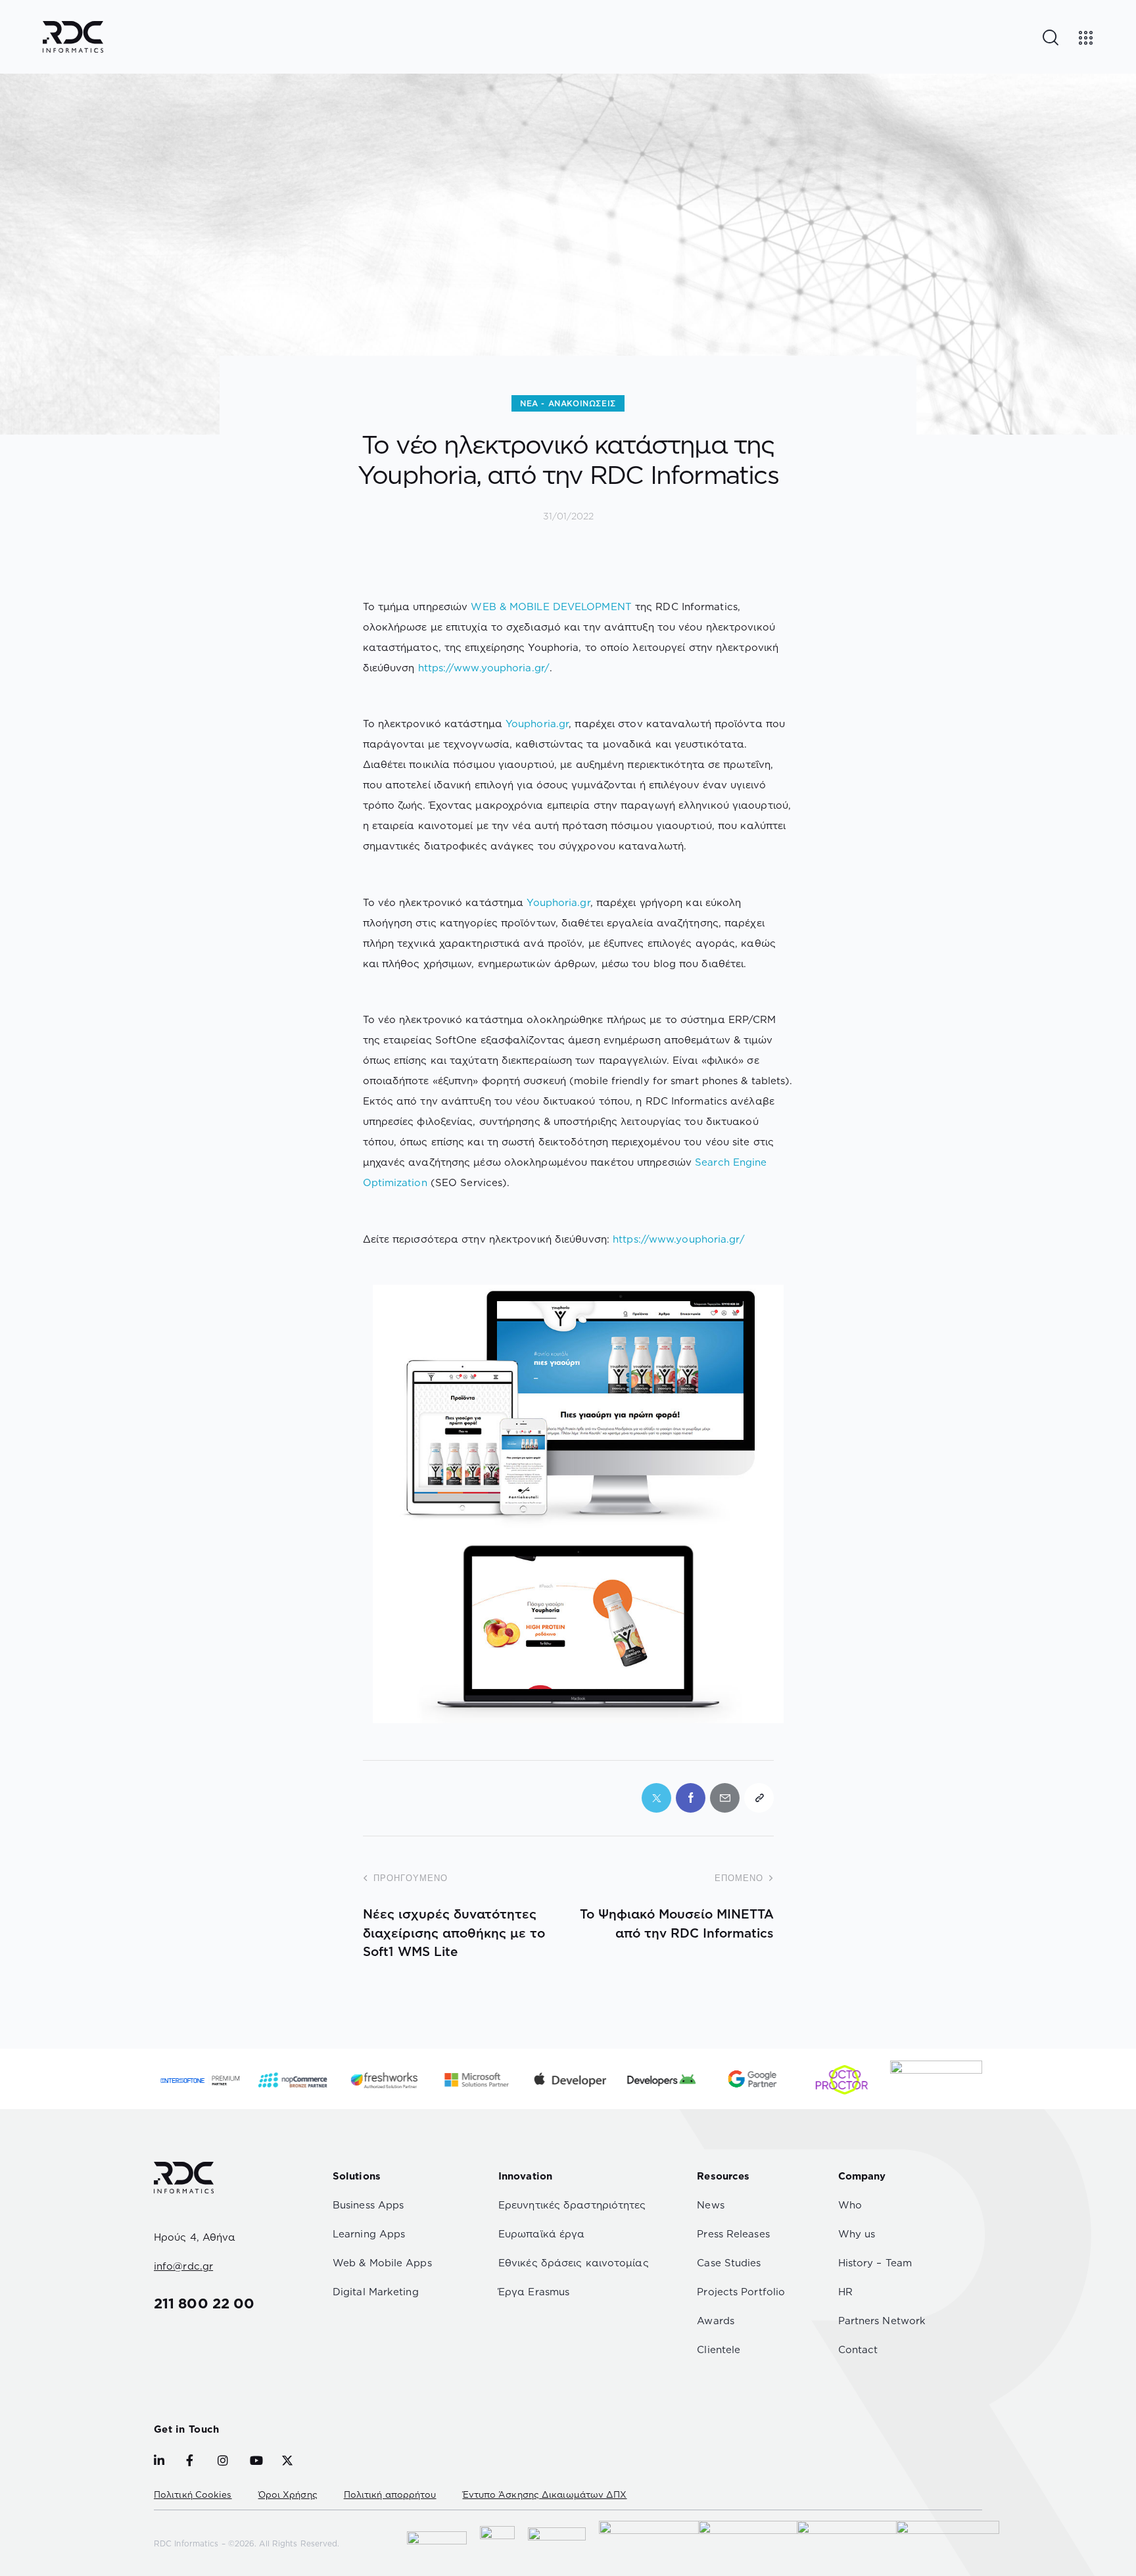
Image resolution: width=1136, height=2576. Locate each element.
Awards (716, 2321)
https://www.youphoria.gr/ (484, 668)
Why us (857, 2234)
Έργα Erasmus (534, 2292)
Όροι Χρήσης (288, 2494)
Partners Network (882, 2321)
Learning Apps (369, 2234)
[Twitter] (656, 1798)
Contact (858, 2349)
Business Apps (368, 2205)
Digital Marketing (376, 2292)
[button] (759, 1798)
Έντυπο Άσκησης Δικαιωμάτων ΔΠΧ (545, 2494)
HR (845, 2292)
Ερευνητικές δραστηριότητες (572, 2205)
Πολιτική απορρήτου (390, 2494)
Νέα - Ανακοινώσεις (568, 403)
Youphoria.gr (537, 724)
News (710, 2205)
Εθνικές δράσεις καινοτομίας (574, 2263)
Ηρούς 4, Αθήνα (195, 2237)
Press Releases (733, 2234)
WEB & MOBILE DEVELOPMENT (551, 607)
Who (850, 2205)
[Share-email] (725, 1798)
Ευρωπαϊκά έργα (541, 2234)
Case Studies (729, 2263)
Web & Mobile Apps (382, 2263)
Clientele (719, 2349)
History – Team (875, 2263)
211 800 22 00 (204, 2303)
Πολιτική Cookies (193, 2494)
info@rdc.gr (183, 2266)
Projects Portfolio (741, 2292)
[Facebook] (691, 1798)
